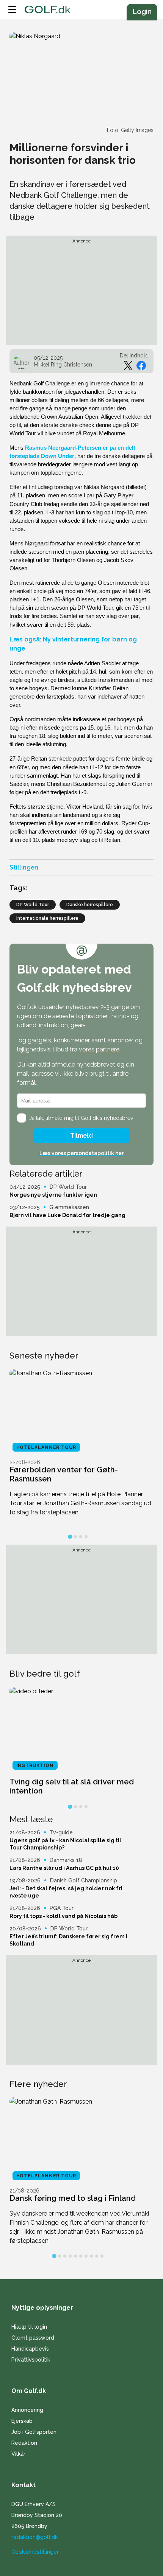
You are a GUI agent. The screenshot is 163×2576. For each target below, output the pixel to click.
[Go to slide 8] (91, 2256)
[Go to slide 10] (102, 2256)
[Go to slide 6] (81, 2256)
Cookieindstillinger (35, 2552)
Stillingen (24, 867)
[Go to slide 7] (86, 2256)
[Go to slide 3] (81, 1537)
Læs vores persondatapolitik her (81, 1153)
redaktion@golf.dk (34, 2537)
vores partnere (99, 1049)
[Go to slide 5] (75, 2256)
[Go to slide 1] (70, 1537)
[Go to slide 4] (86, 1537)
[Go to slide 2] (75, 1537)
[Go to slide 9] (97, 2256)
